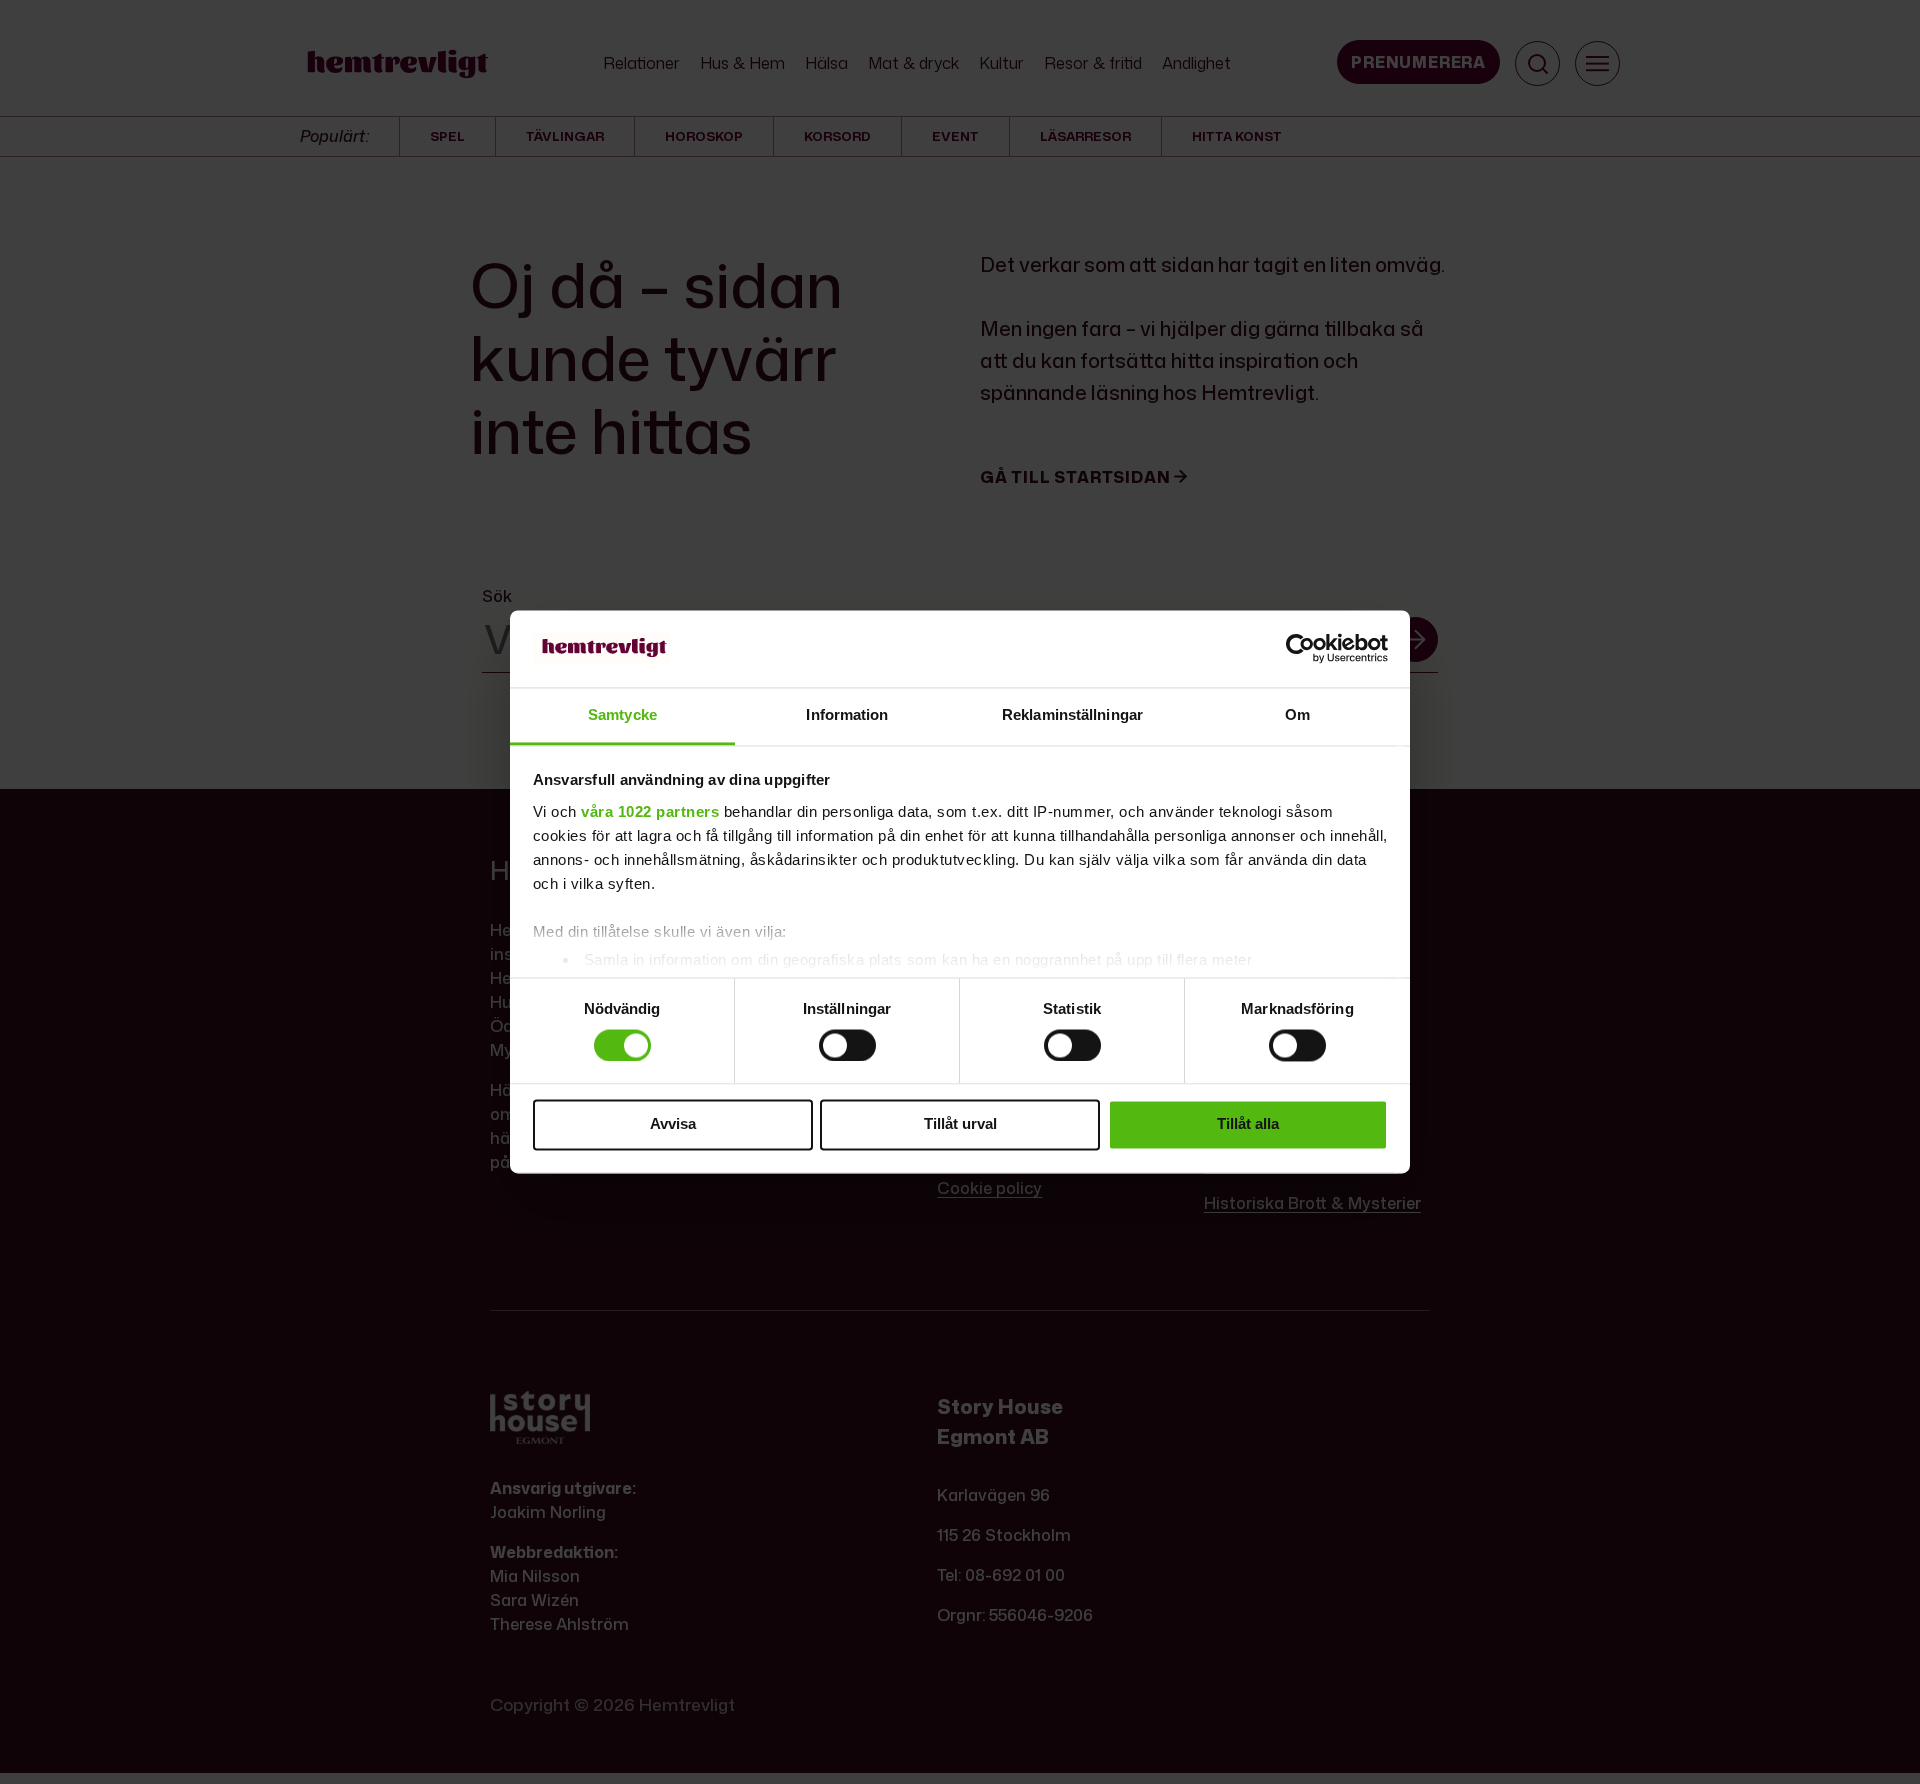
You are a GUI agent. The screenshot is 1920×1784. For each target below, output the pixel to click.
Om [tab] (1297, 714)
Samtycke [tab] (622, 714)
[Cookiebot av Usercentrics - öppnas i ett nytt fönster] (1300, 649)
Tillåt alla (1248, 1124)
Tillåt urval (960, 1124)
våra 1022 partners (650, 811)
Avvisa (673, 1124)
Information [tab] (847, 714)
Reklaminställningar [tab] (1072, 714)
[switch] (847, 1045)
